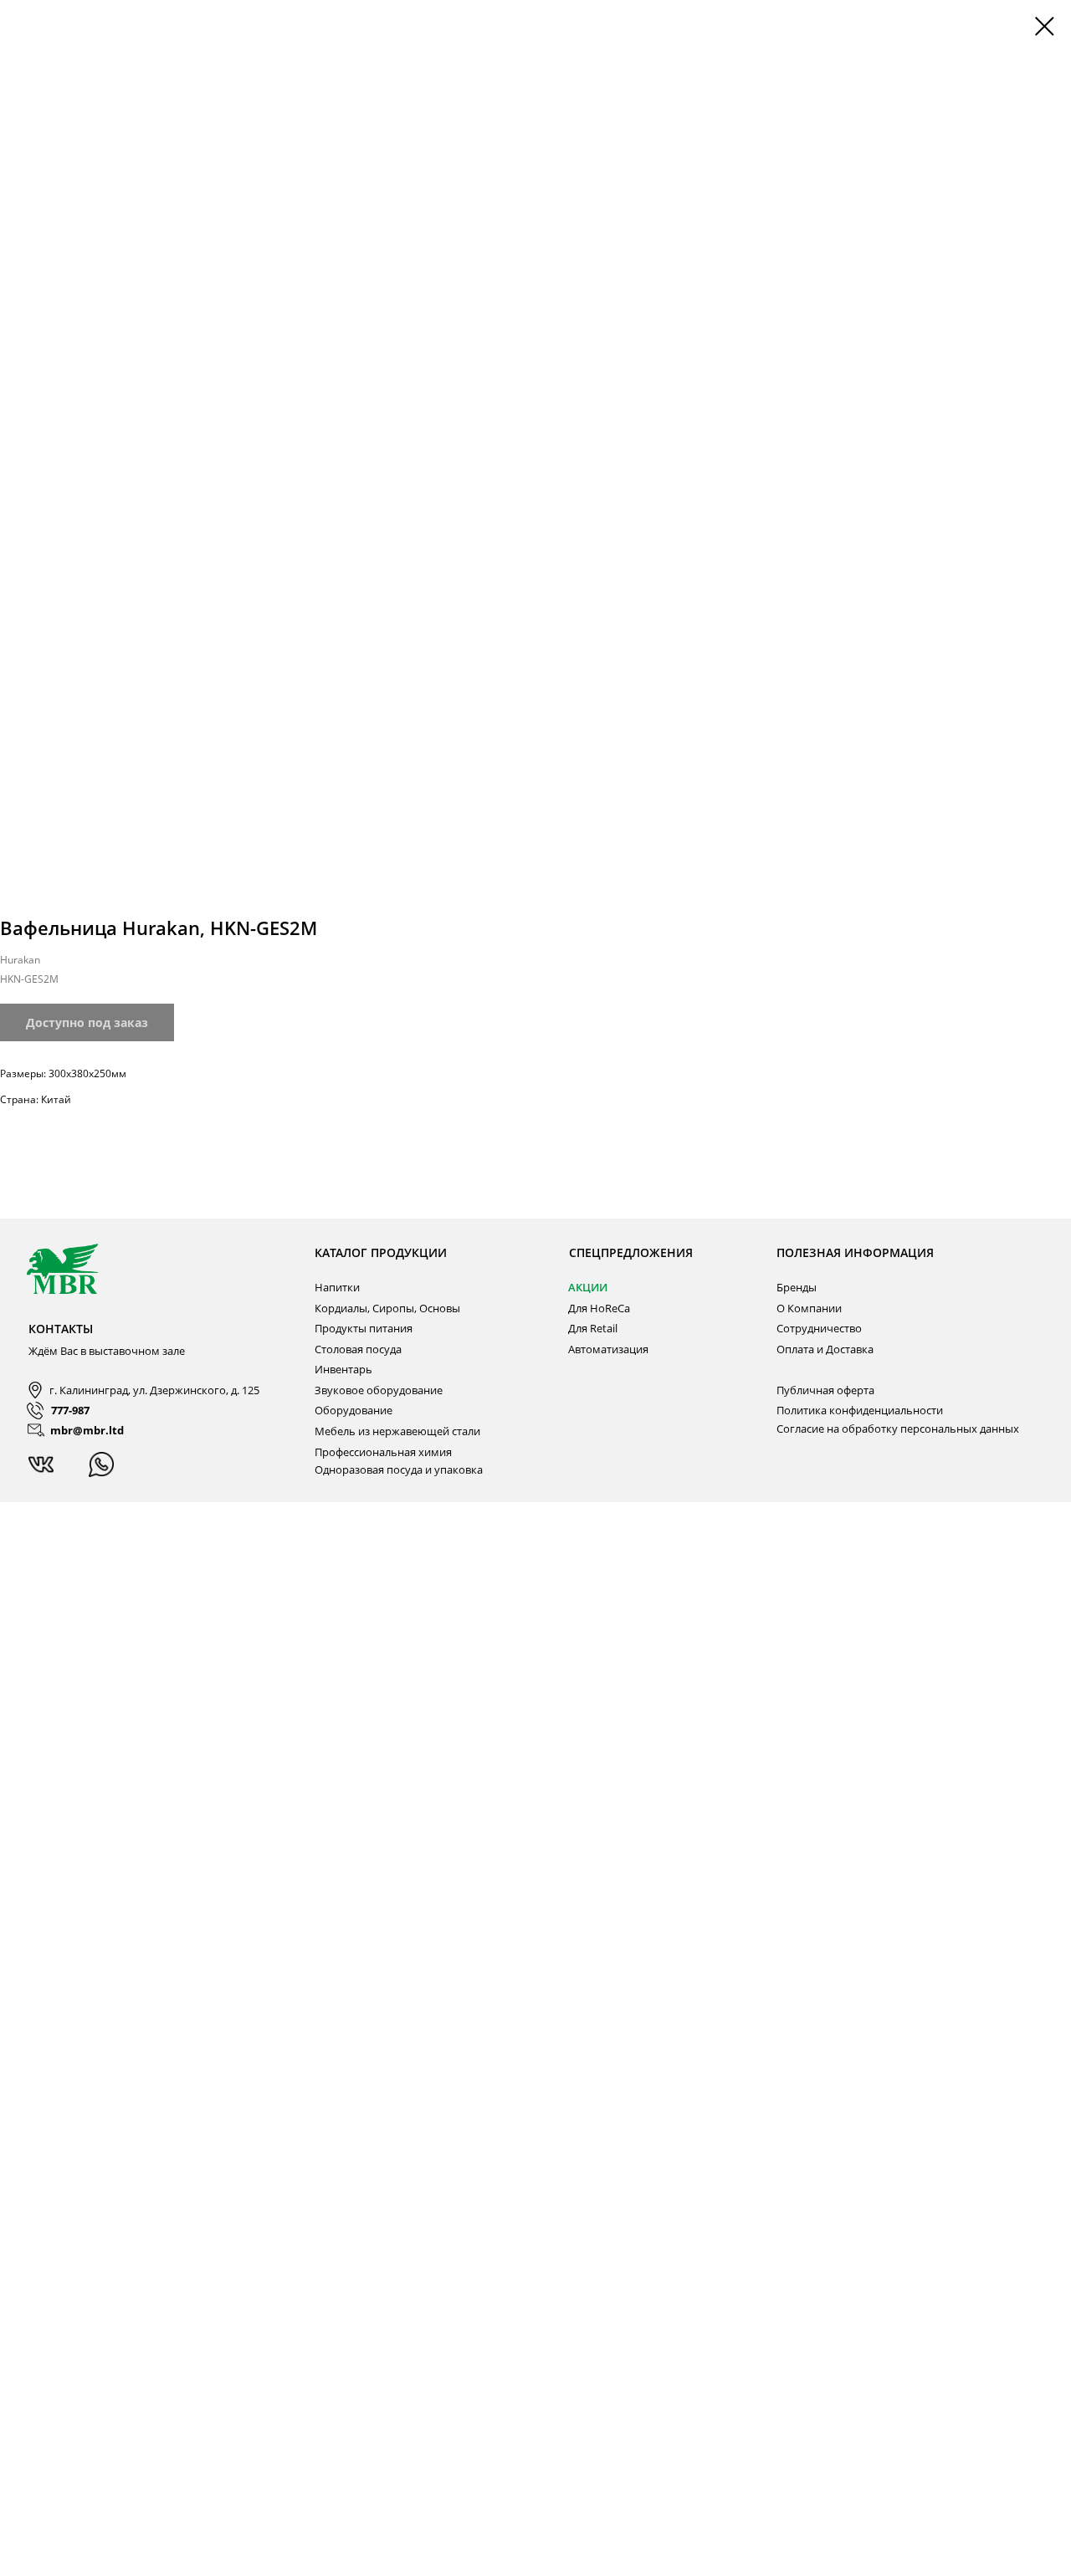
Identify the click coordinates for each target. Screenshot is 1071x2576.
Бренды (797, 1287)
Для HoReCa (599, 1308)
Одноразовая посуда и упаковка (399, 1469)
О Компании (809, 1308)
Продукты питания (364, 1328)
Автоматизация (608, 1349)
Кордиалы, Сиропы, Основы (387, 1308)
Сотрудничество (819, 1328)
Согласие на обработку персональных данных (898, 1429)
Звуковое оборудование (379, 1390)
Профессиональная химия (383, 1452)
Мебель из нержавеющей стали (397, 1431)
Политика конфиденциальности (860, 1410)
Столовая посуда (358, 1349)
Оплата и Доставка (825, 1349)
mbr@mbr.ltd (87, 1430)
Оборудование (354, 1410)
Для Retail (593, 1328)
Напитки (337, 1287)
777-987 (70, 1410)
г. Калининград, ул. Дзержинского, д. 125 (154, 1390)
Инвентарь (343, 1369)
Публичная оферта (825, 1390)
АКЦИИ (588, 1287)
